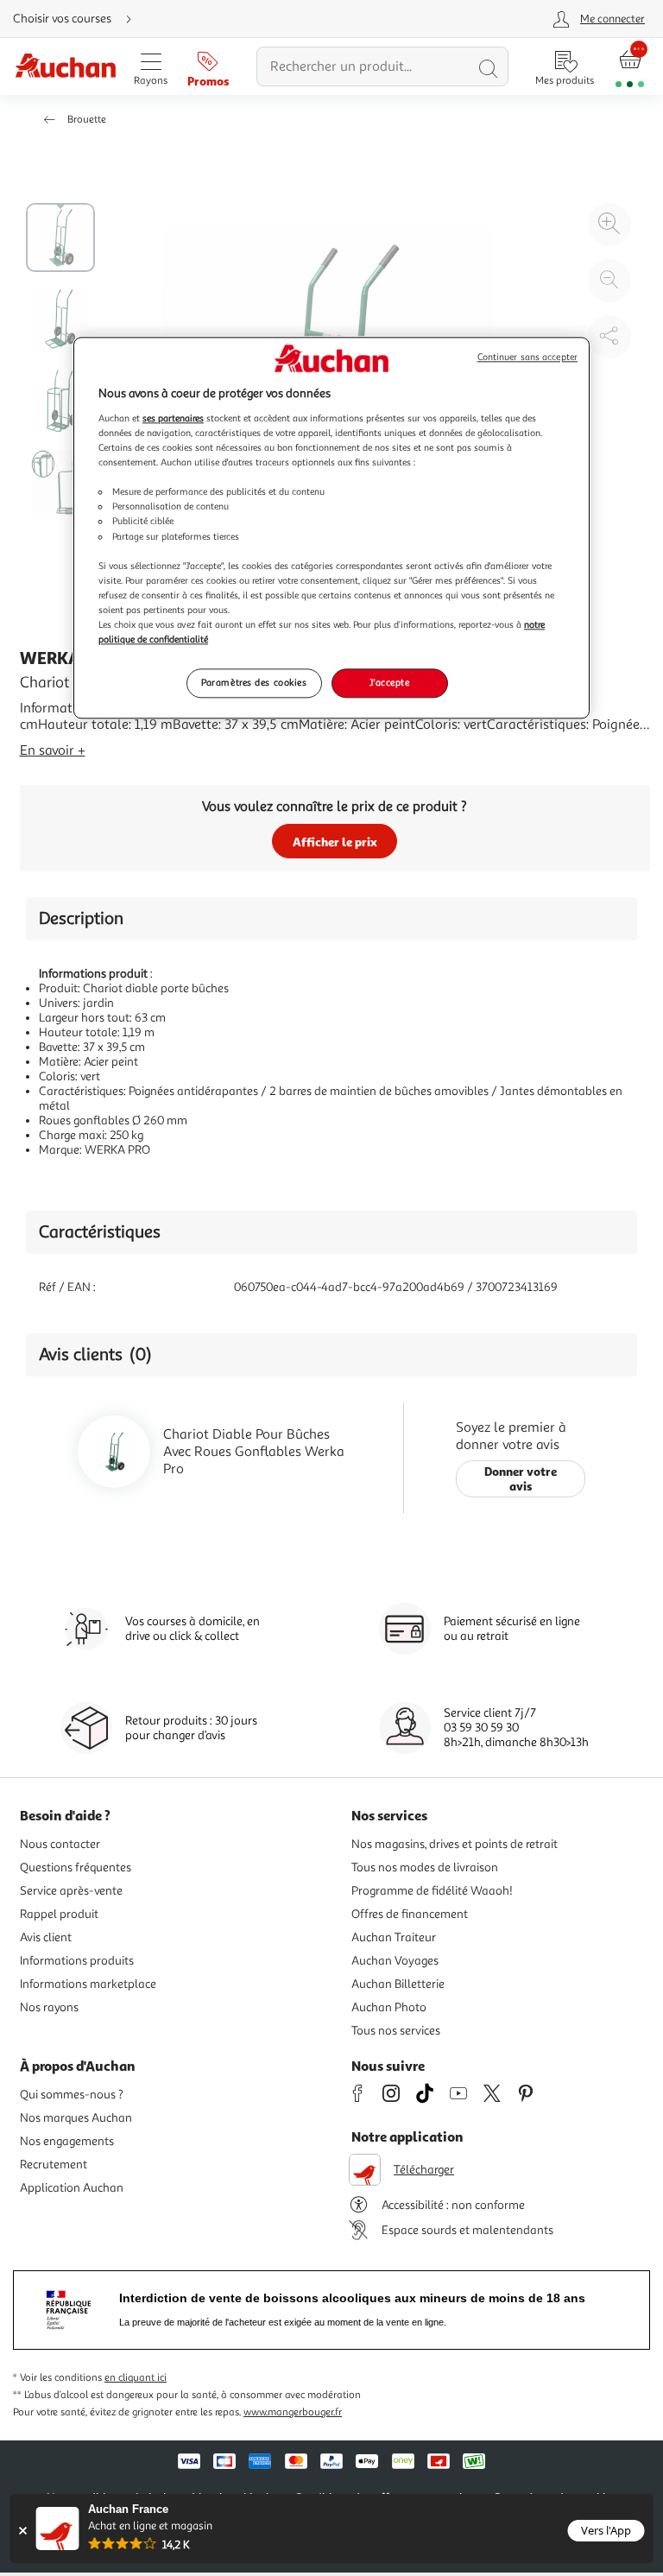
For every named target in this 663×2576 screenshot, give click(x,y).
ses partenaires (173, 418)
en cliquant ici (136, 2378)
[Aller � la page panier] (630, 67)
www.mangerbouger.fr (293, 2412)
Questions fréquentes (76, 1867)
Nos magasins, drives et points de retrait (455, 1844)
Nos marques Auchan (76, 2118)
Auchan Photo (389, 2007)
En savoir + (53, 750)
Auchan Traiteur (394, 1937)
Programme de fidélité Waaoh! (432, 1891)
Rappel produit (59, 1914)
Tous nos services (396, 2031)
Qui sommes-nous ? (72, 2095)
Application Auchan (72, 2188)
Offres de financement (410, 1914)
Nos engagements (67, 2141)
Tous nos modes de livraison (425, 1867)
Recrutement (54, 2165)
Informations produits (77, 1961)
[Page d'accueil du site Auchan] (65, 67)
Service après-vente (71, 1891)
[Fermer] (23, 2531)
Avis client (46, 1937)
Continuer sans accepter (527, 358)
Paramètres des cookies (254, 682)
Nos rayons (49, 2007)
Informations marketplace (88, 1984)
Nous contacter (60, 1844)
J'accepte (389, 682)
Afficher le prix (335, 842)
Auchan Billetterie (398, 1984)
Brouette (87, 120)
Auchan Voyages (395, 1961)
